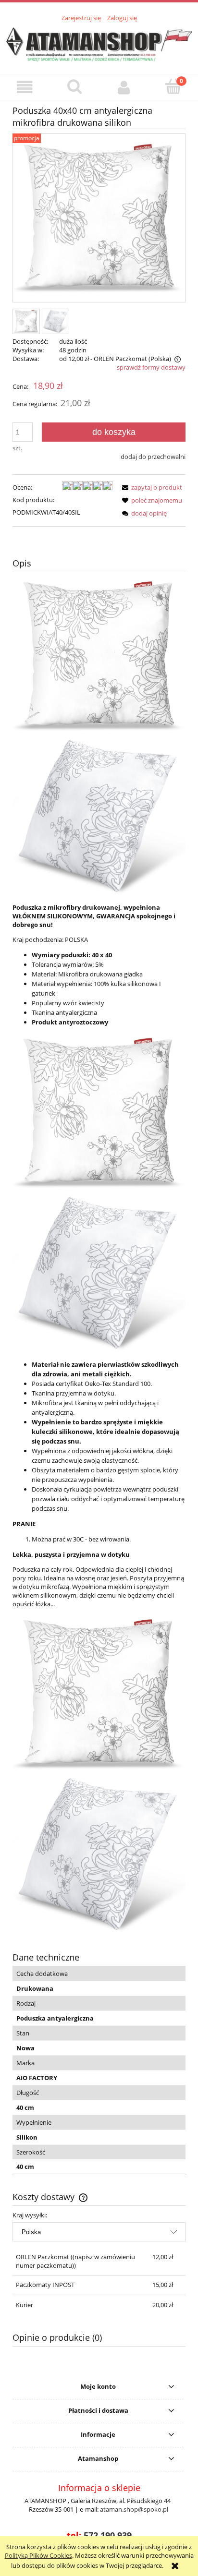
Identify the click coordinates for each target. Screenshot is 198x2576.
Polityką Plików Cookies (38, 2555)
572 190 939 (108, 2535)
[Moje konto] (124, 88)
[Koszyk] (173, 87)
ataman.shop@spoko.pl (134, 2509)
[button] (25, 88)
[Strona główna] (99, 43)
